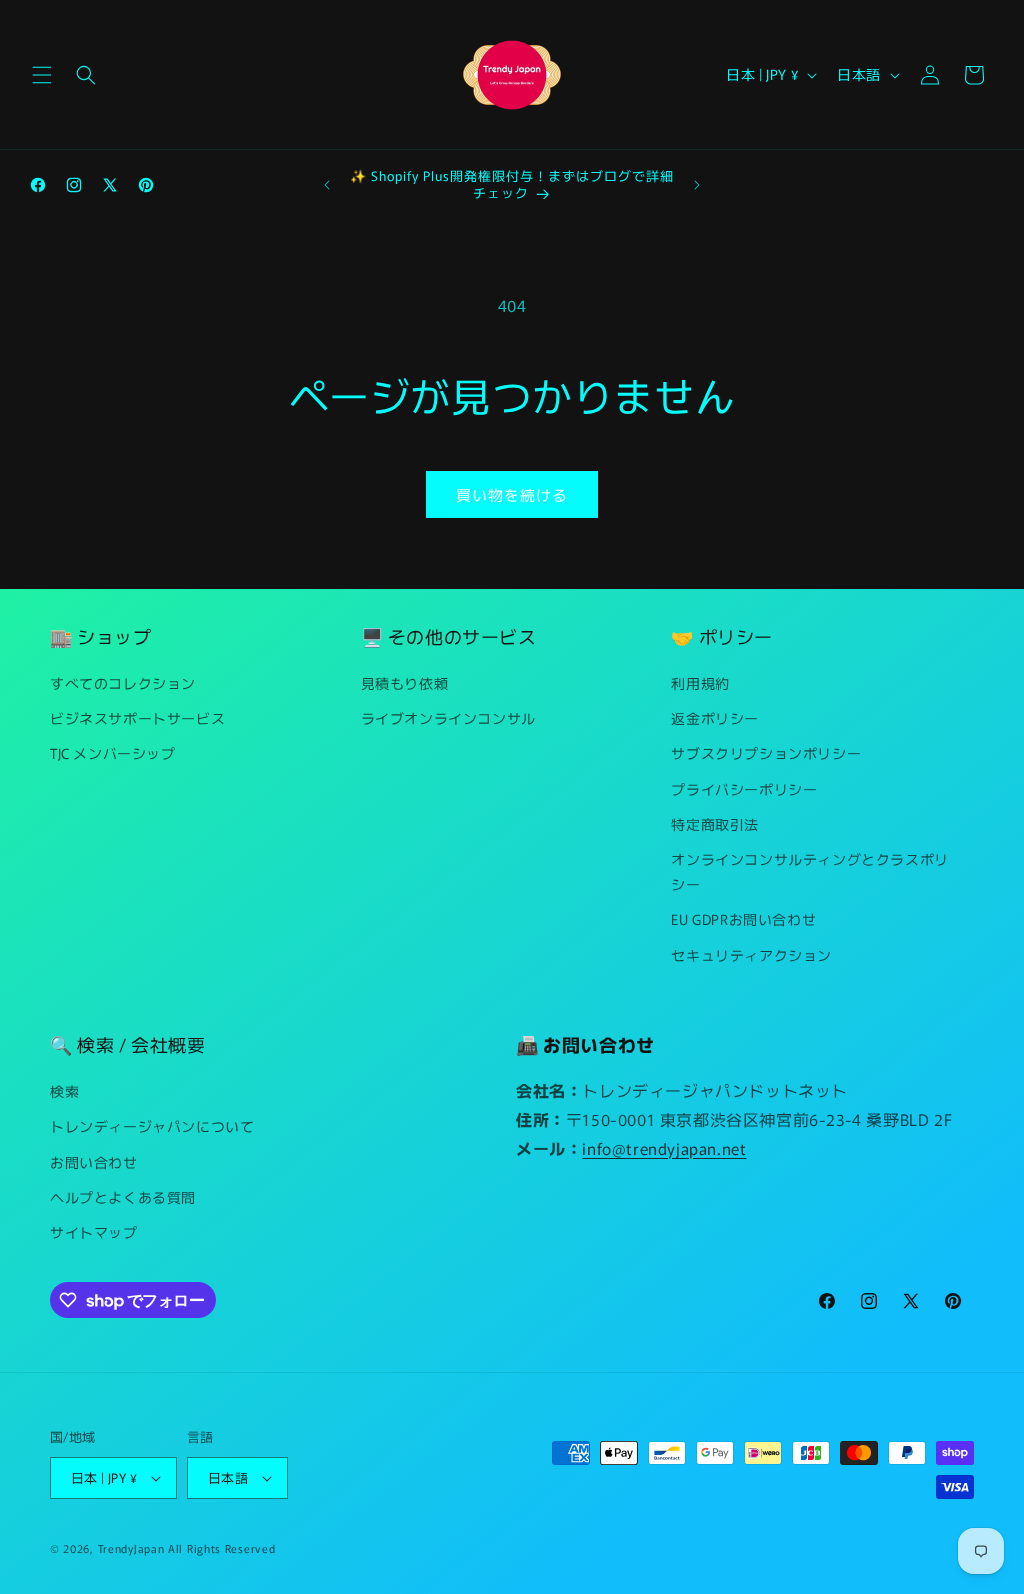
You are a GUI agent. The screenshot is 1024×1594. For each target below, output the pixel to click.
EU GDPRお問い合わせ (743, 919)
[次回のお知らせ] (697, 185)
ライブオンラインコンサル (448, 718)
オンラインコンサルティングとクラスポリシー (809, 871)
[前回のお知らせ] (327, 185)
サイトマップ (94, 1232)
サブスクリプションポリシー (766, 753)
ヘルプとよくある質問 (123, 1197)
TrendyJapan (131, 1548)
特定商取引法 (715, 824)
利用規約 (700, 683)
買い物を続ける (512, 494)
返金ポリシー (715, 718)
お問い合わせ (94, 1162)
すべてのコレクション (123, 683)
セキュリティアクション (751, 955)
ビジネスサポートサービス (137, 718)
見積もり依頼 (405, 683)
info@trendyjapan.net (664, 1148)
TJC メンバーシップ (113, 753)
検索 (64, 1091)
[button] (42, 75)
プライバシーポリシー (744, 789)
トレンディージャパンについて (152, 1126)
